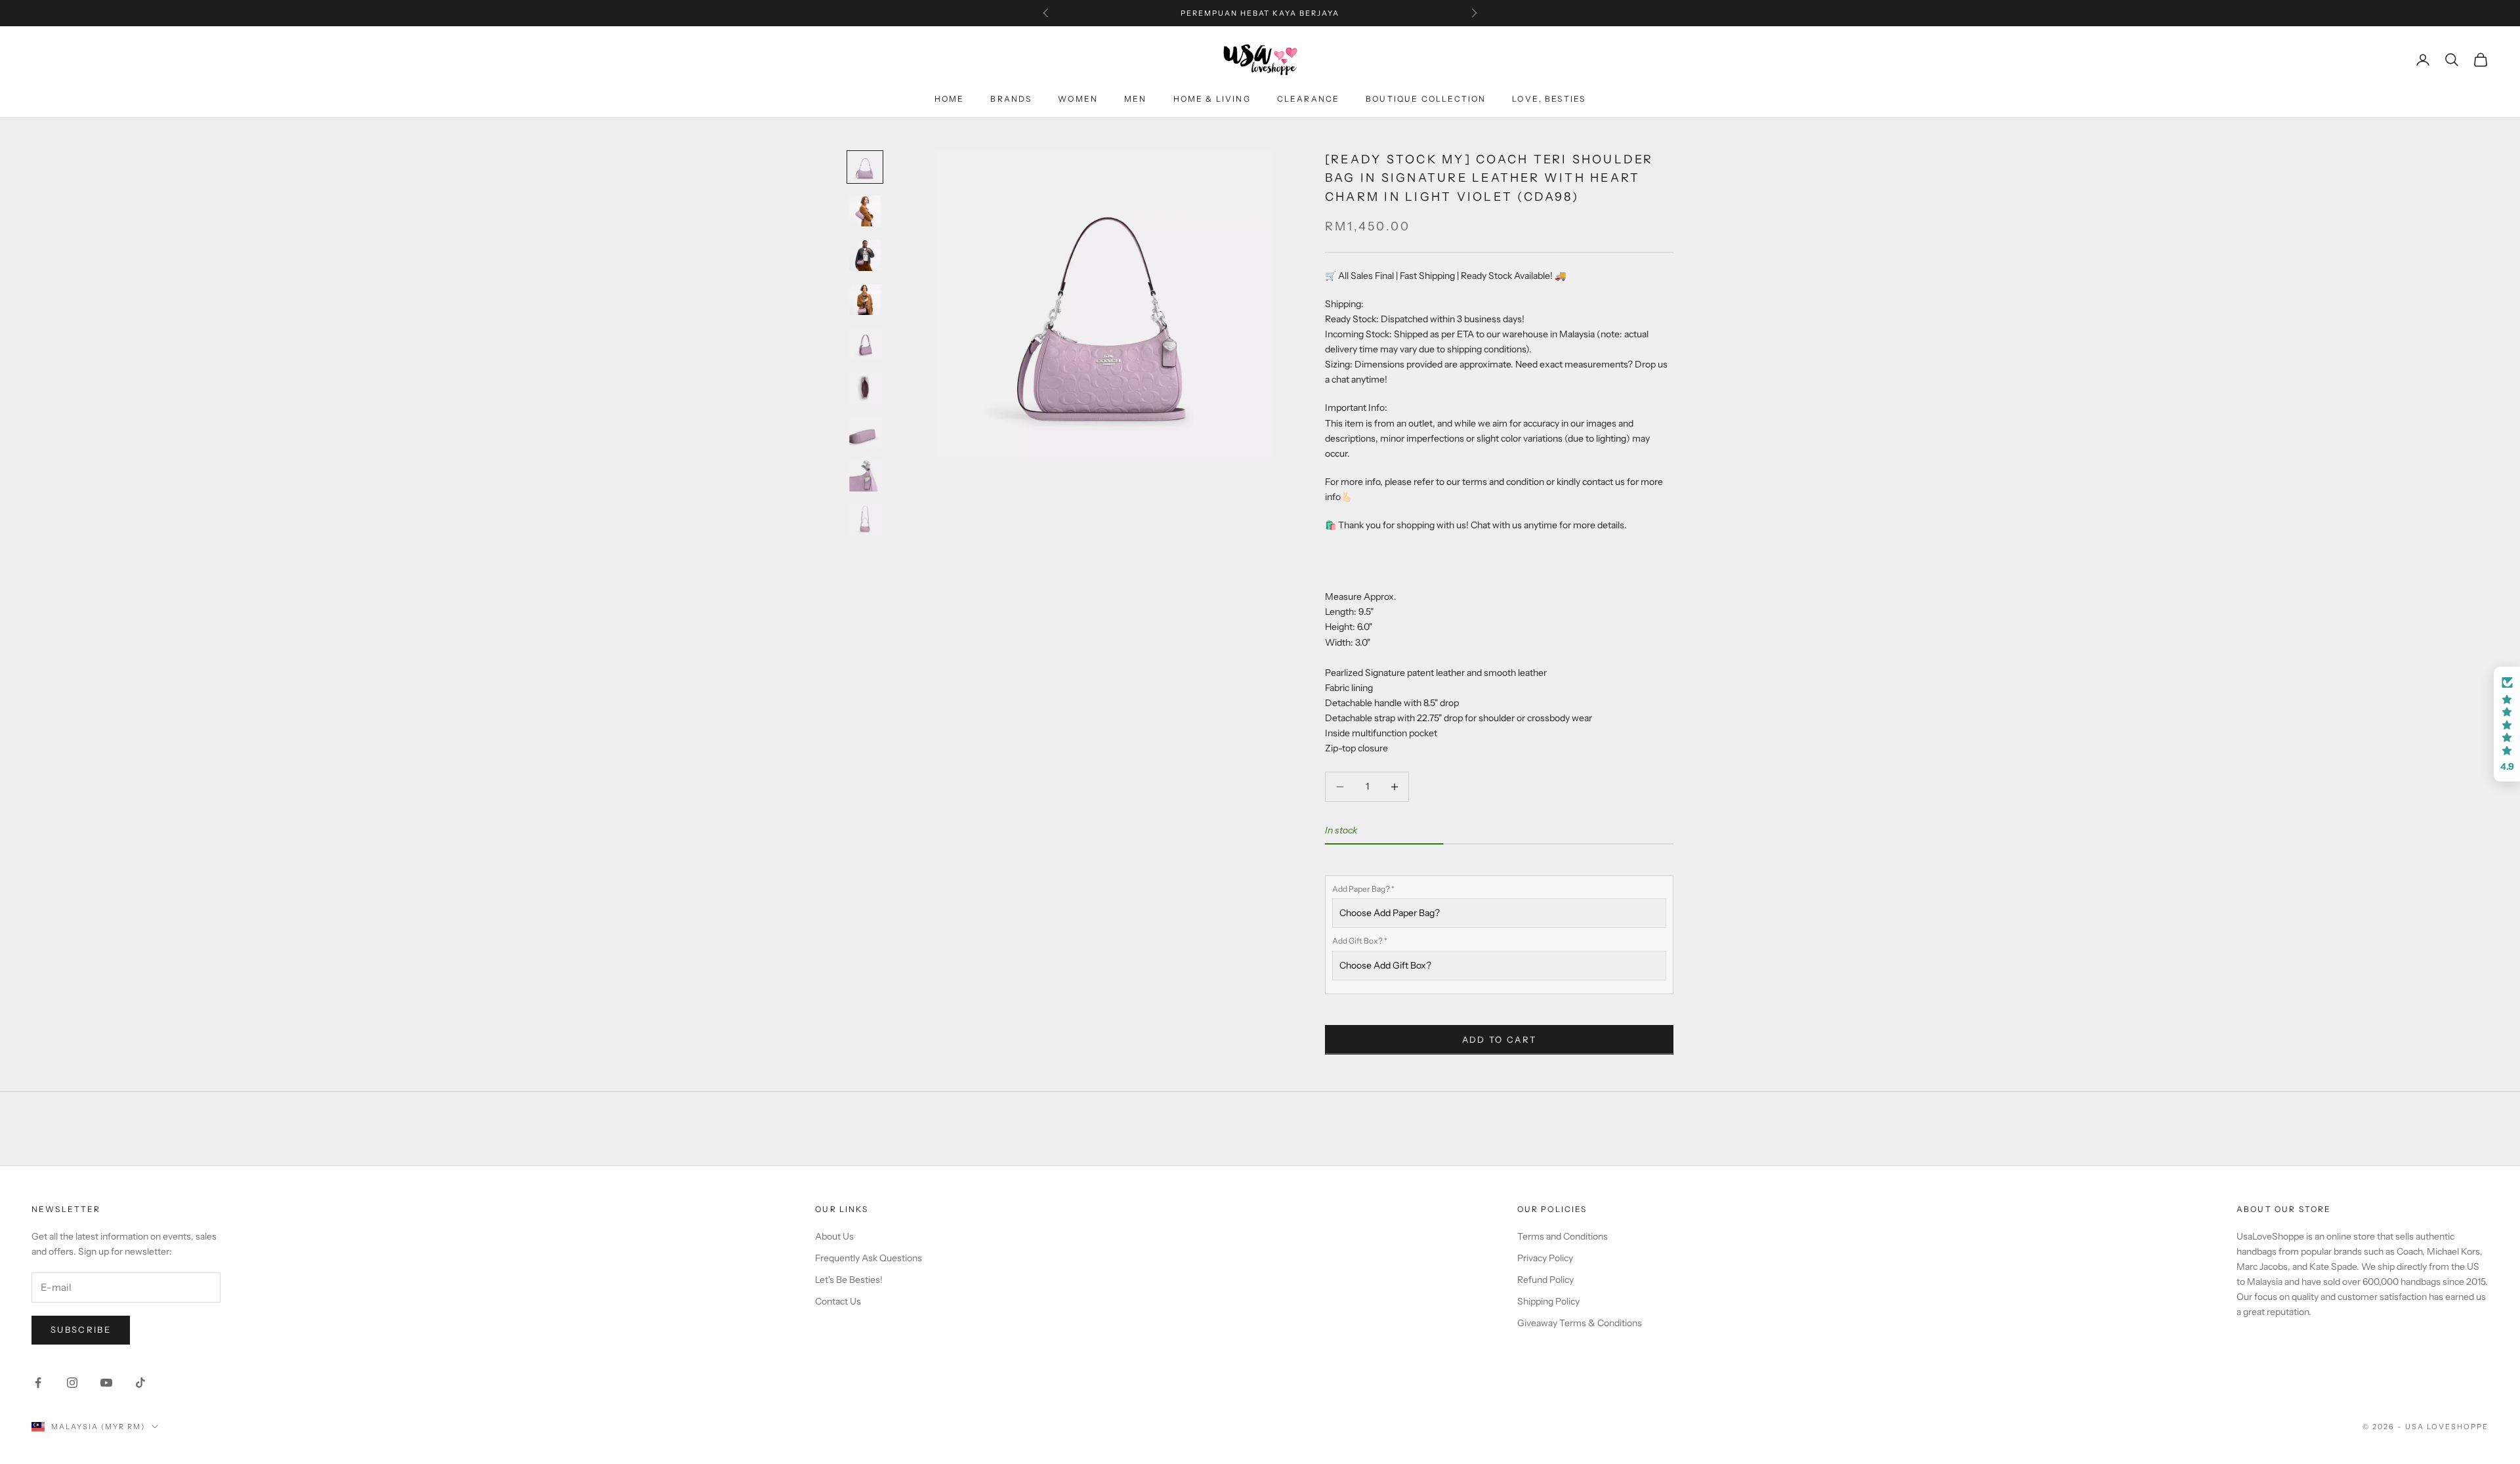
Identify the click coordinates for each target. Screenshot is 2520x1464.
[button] (2507, 724)
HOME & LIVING (1212, 99)
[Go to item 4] (865, 300)
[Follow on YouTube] (106, 1383)
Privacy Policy (1545, 1258)
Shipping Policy (1548, 1301)
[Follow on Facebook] (38, 1383)
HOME (950, 99)
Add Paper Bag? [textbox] (1363, 889)
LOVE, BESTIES (1549, 99)
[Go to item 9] (865, 520)
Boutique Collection (1426, 99)
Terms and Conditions (1563, 1236)
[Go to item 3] (865, 255)
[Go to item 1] (865, 167)
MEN (1135, 99)
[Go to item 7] (865, 432)
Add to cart (1500, 1039)
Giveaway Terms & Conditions (1580, 1323)
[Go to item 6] (865, 387)
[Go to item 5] (865, 344)
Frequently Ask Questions (869, 1258)
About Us (834, 1236)
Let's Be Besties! (849, 1280)
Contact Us (838, 1301)
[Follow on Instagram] (72, 1383)
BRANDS (1011, 99)
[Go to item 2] (865, 211)
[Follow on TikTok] (140, 1383)
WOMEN (1078, 99)
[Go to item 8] (865, 476)
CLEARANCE (1308, 99)
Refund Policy (1545, 1280)
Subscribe (81, 1329)
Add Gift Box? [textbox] (1360, 941)
